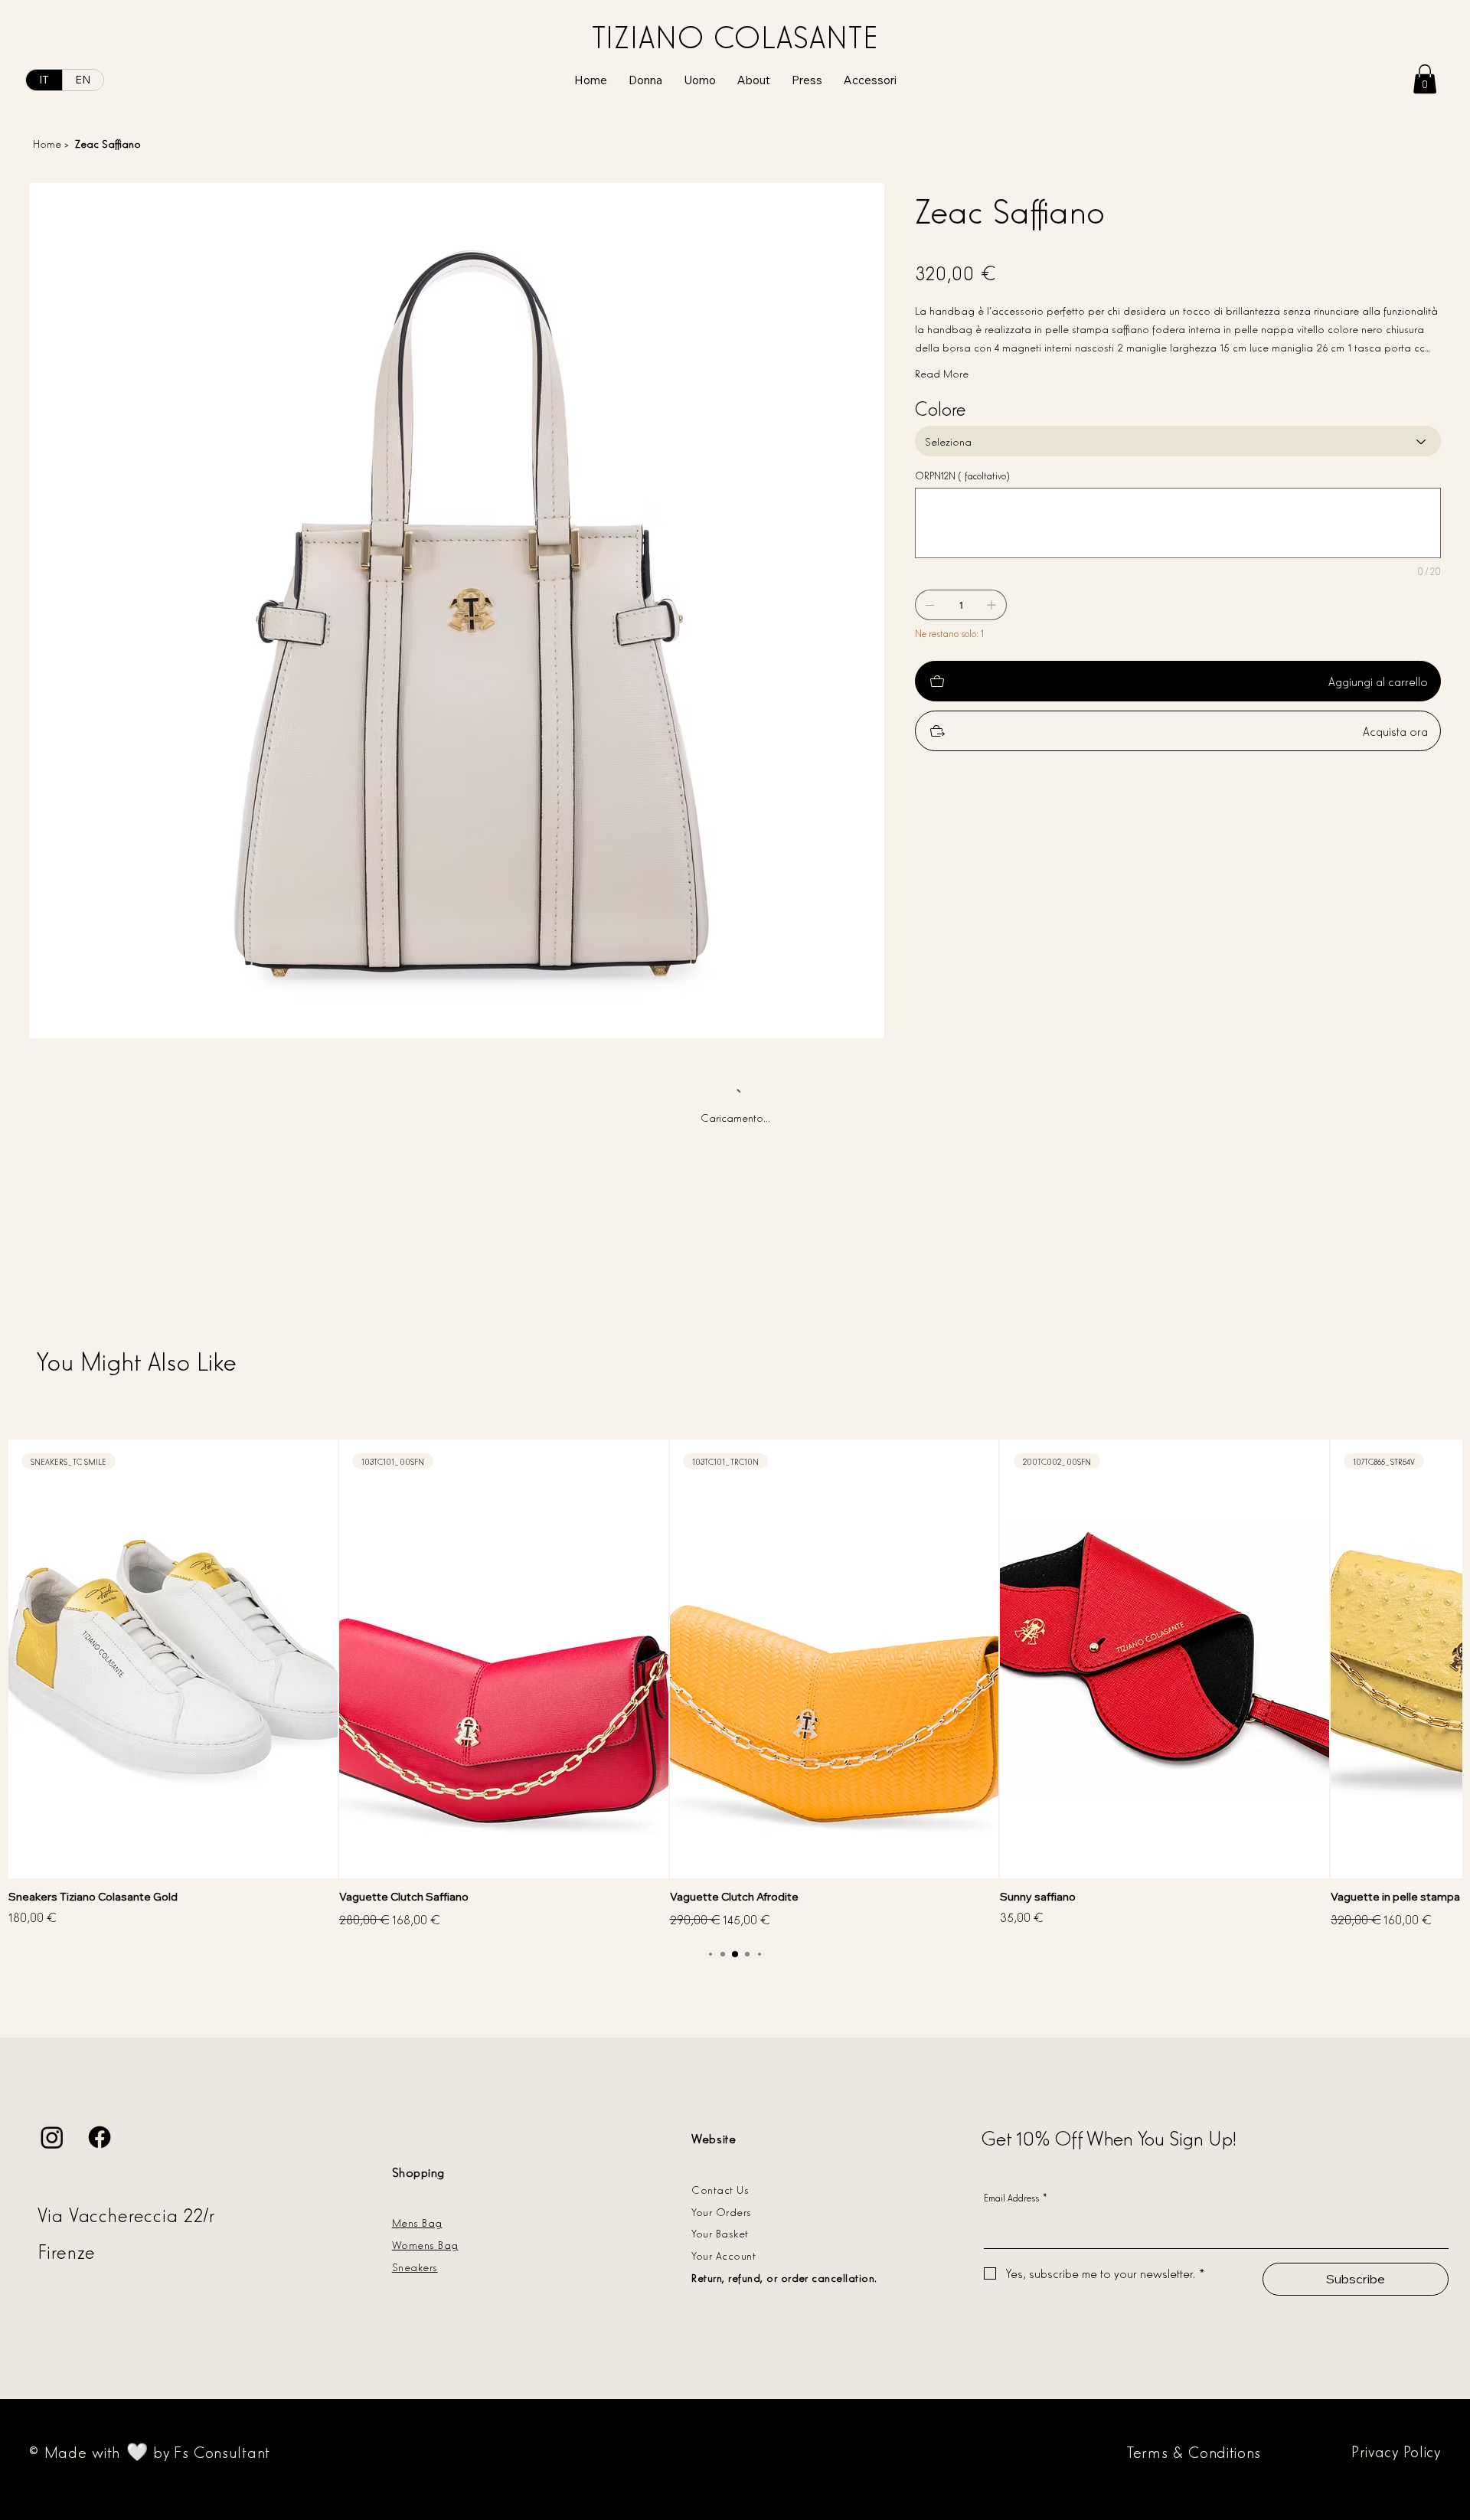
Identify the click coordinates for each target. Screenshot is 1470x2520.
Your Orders (721, 2211)
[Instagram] (52, 2137)
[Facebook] (100, 2137)
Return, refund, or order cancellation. (784, 2277)
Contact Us (720, 2189)
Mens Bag (417, 2222)
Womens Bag (425, 2244)
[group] (735, 1685)
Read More (942, 373)
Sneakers (415, 2266)
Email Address (1016, 2197)
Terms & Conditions (1194, 2451)
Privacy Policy (1396, 2450)
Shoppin (415, 2172)
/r (212, 2214)
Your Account (724, 2255)
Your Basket (720, 2232)
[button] (1425, 79)
